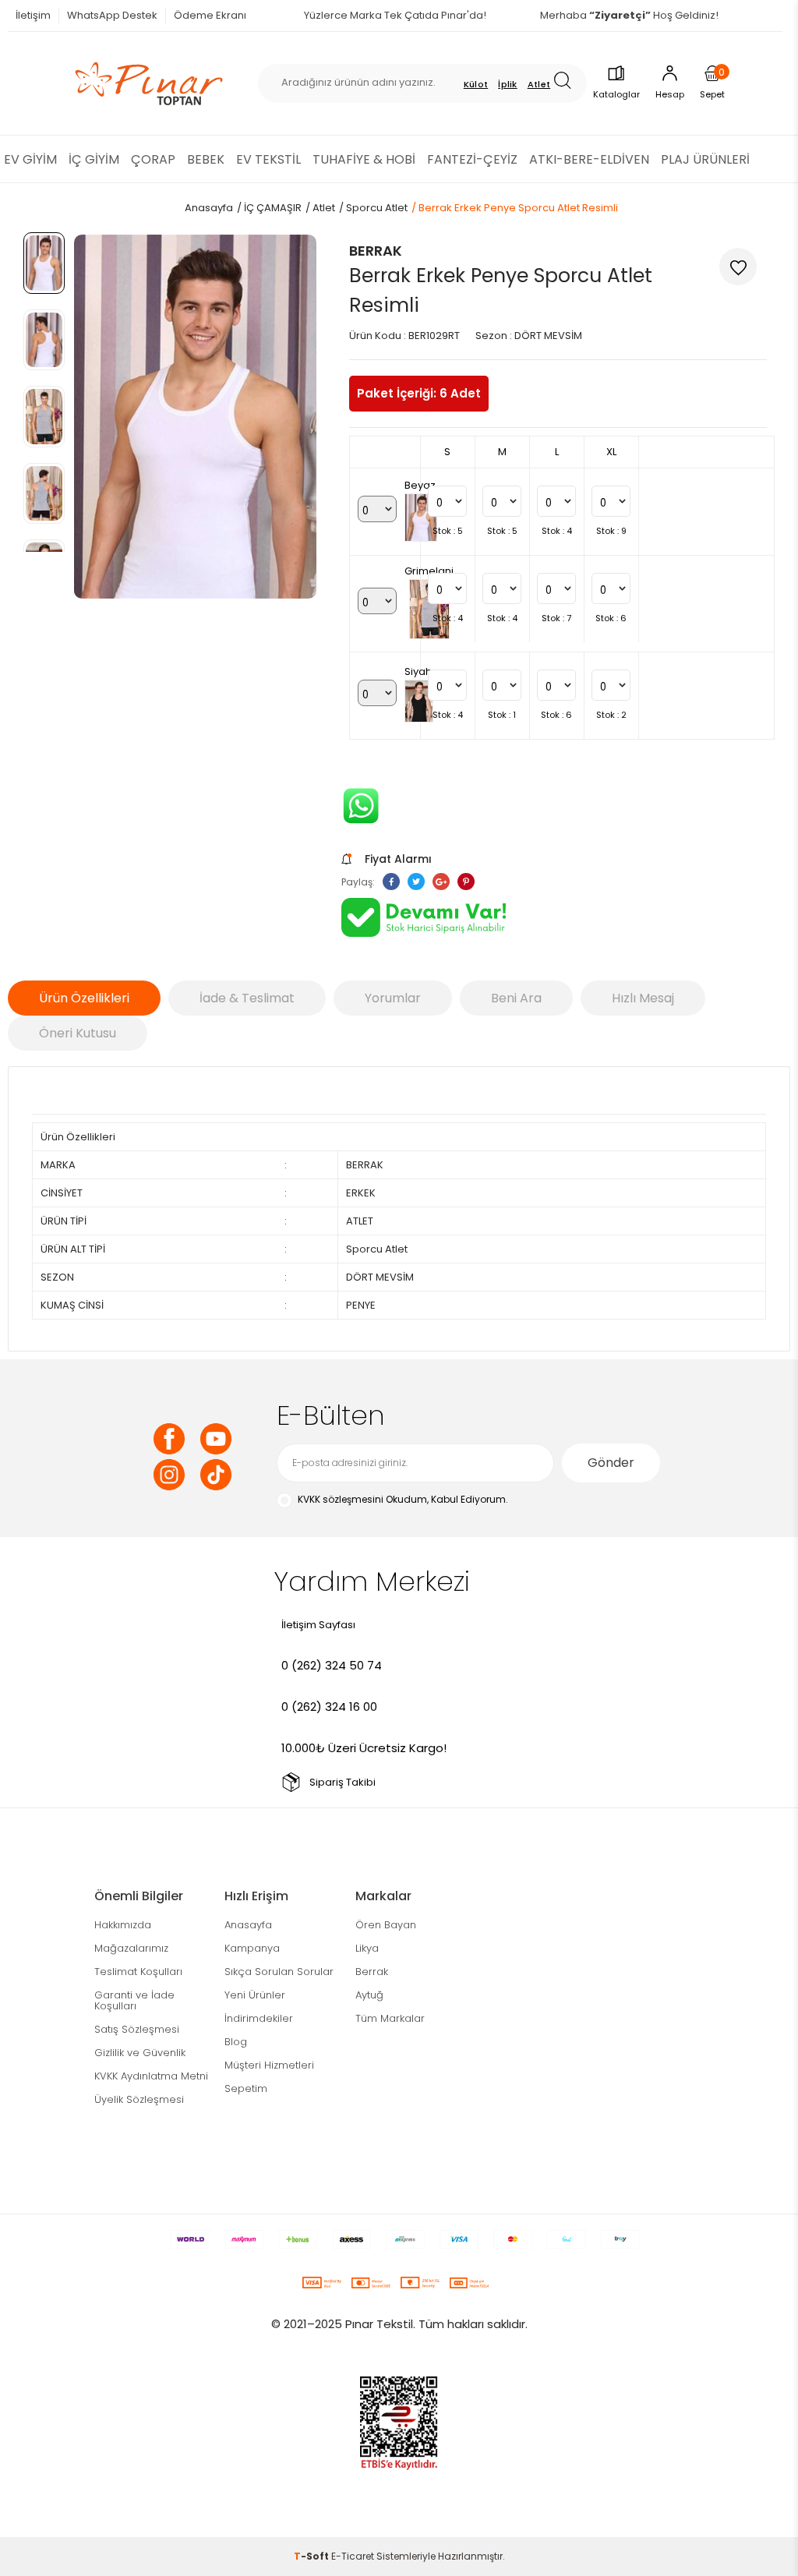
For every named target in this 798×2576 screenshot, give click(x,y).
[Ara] (568, 83)
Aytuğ (369, 1995)
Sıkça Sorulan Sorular (279, 1972)
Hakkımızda (123, 1925)
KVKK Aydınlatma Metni (151, 2076)
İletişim (33, 15)
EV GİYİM (30, 159)
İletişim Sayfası (318, 1625)
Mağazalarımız (131, 1948)
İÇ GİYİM (94, 159)
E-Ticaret (353, 2556)
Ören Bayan (386, 1925)
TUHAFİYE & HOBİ (364, 159)
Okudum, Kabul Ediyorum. (403, 1499)
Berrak (372, 1972)
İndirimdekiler (259, 2018)
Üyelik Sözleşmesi (139, 2099)
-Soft (312, 2556)
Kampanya (252, 1948)
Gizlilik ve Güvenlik (140, 2053)
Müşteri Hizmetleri (269, 2065)
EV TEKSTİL (268, 159)
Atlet (539, 84)
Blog (236, 2042)
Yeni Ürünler (255, 1995)
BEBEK (206, 159)
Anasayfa (248, 1925)
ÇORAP (153, 159)
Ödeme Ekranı (210, 15)
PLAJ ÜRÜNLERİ (705, 159)
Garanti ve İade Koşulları (134, 2000)
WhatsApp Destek (112, 15)
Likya (367, 1948)
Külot (476, 84)
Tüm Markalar (390, 2018)
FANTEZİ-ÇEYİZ (472, 159)
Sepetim (246, 2088)
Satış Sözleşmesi (137, 2029)
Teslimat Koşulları (138, 1972)
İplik (508, 84)
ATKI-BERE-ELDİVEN (589, 159)
